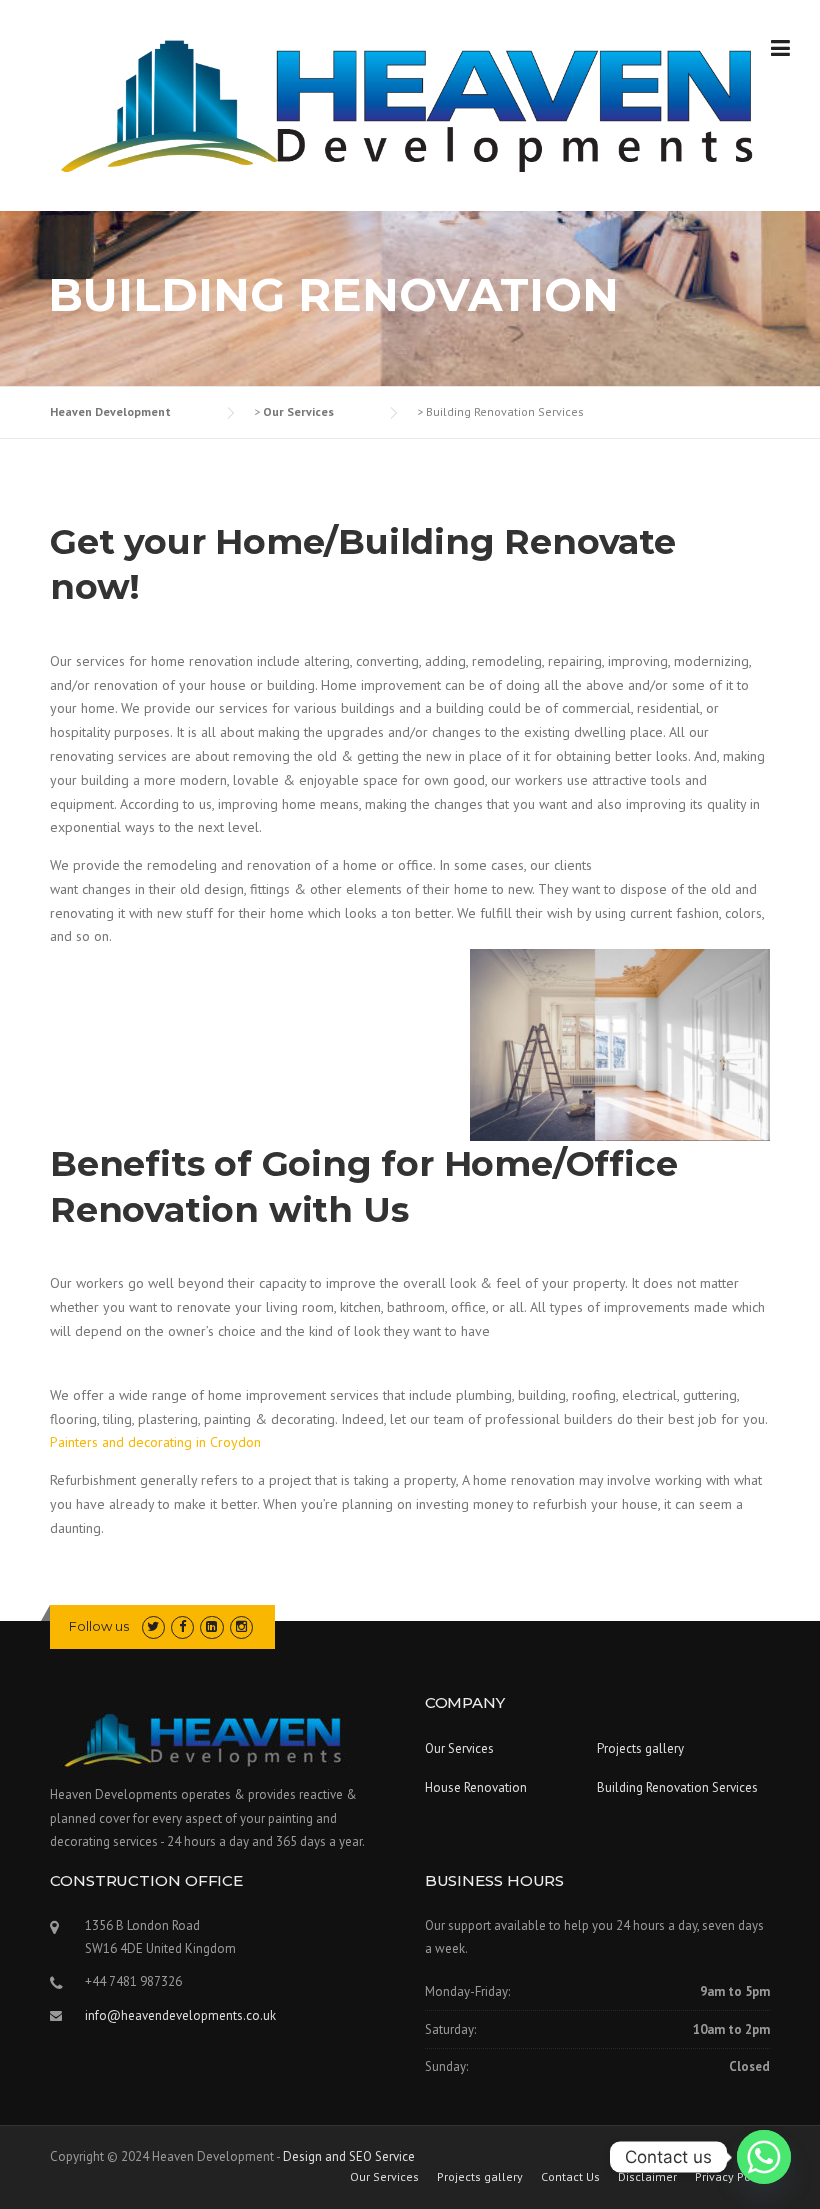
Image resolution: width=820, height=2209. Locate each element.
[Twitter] (153, 1626)
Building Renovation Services (677, 1787)
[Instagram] (241, 1626)
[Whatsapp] (764, 2157)
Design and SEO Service (349, 2156)
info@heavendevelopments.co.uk (180, 2015)
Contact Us (570, 2177)
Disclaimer (647, 2177)
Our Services (459, 1748)
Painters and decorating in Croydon (155, 1442)
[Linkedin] (211, 1626)
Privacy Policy (732, 2177)
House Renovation (476, 1787)
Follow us (99, 1626)
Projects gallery (640, 1748)
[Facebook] (182, 1626)
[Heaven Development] (410, 106)
